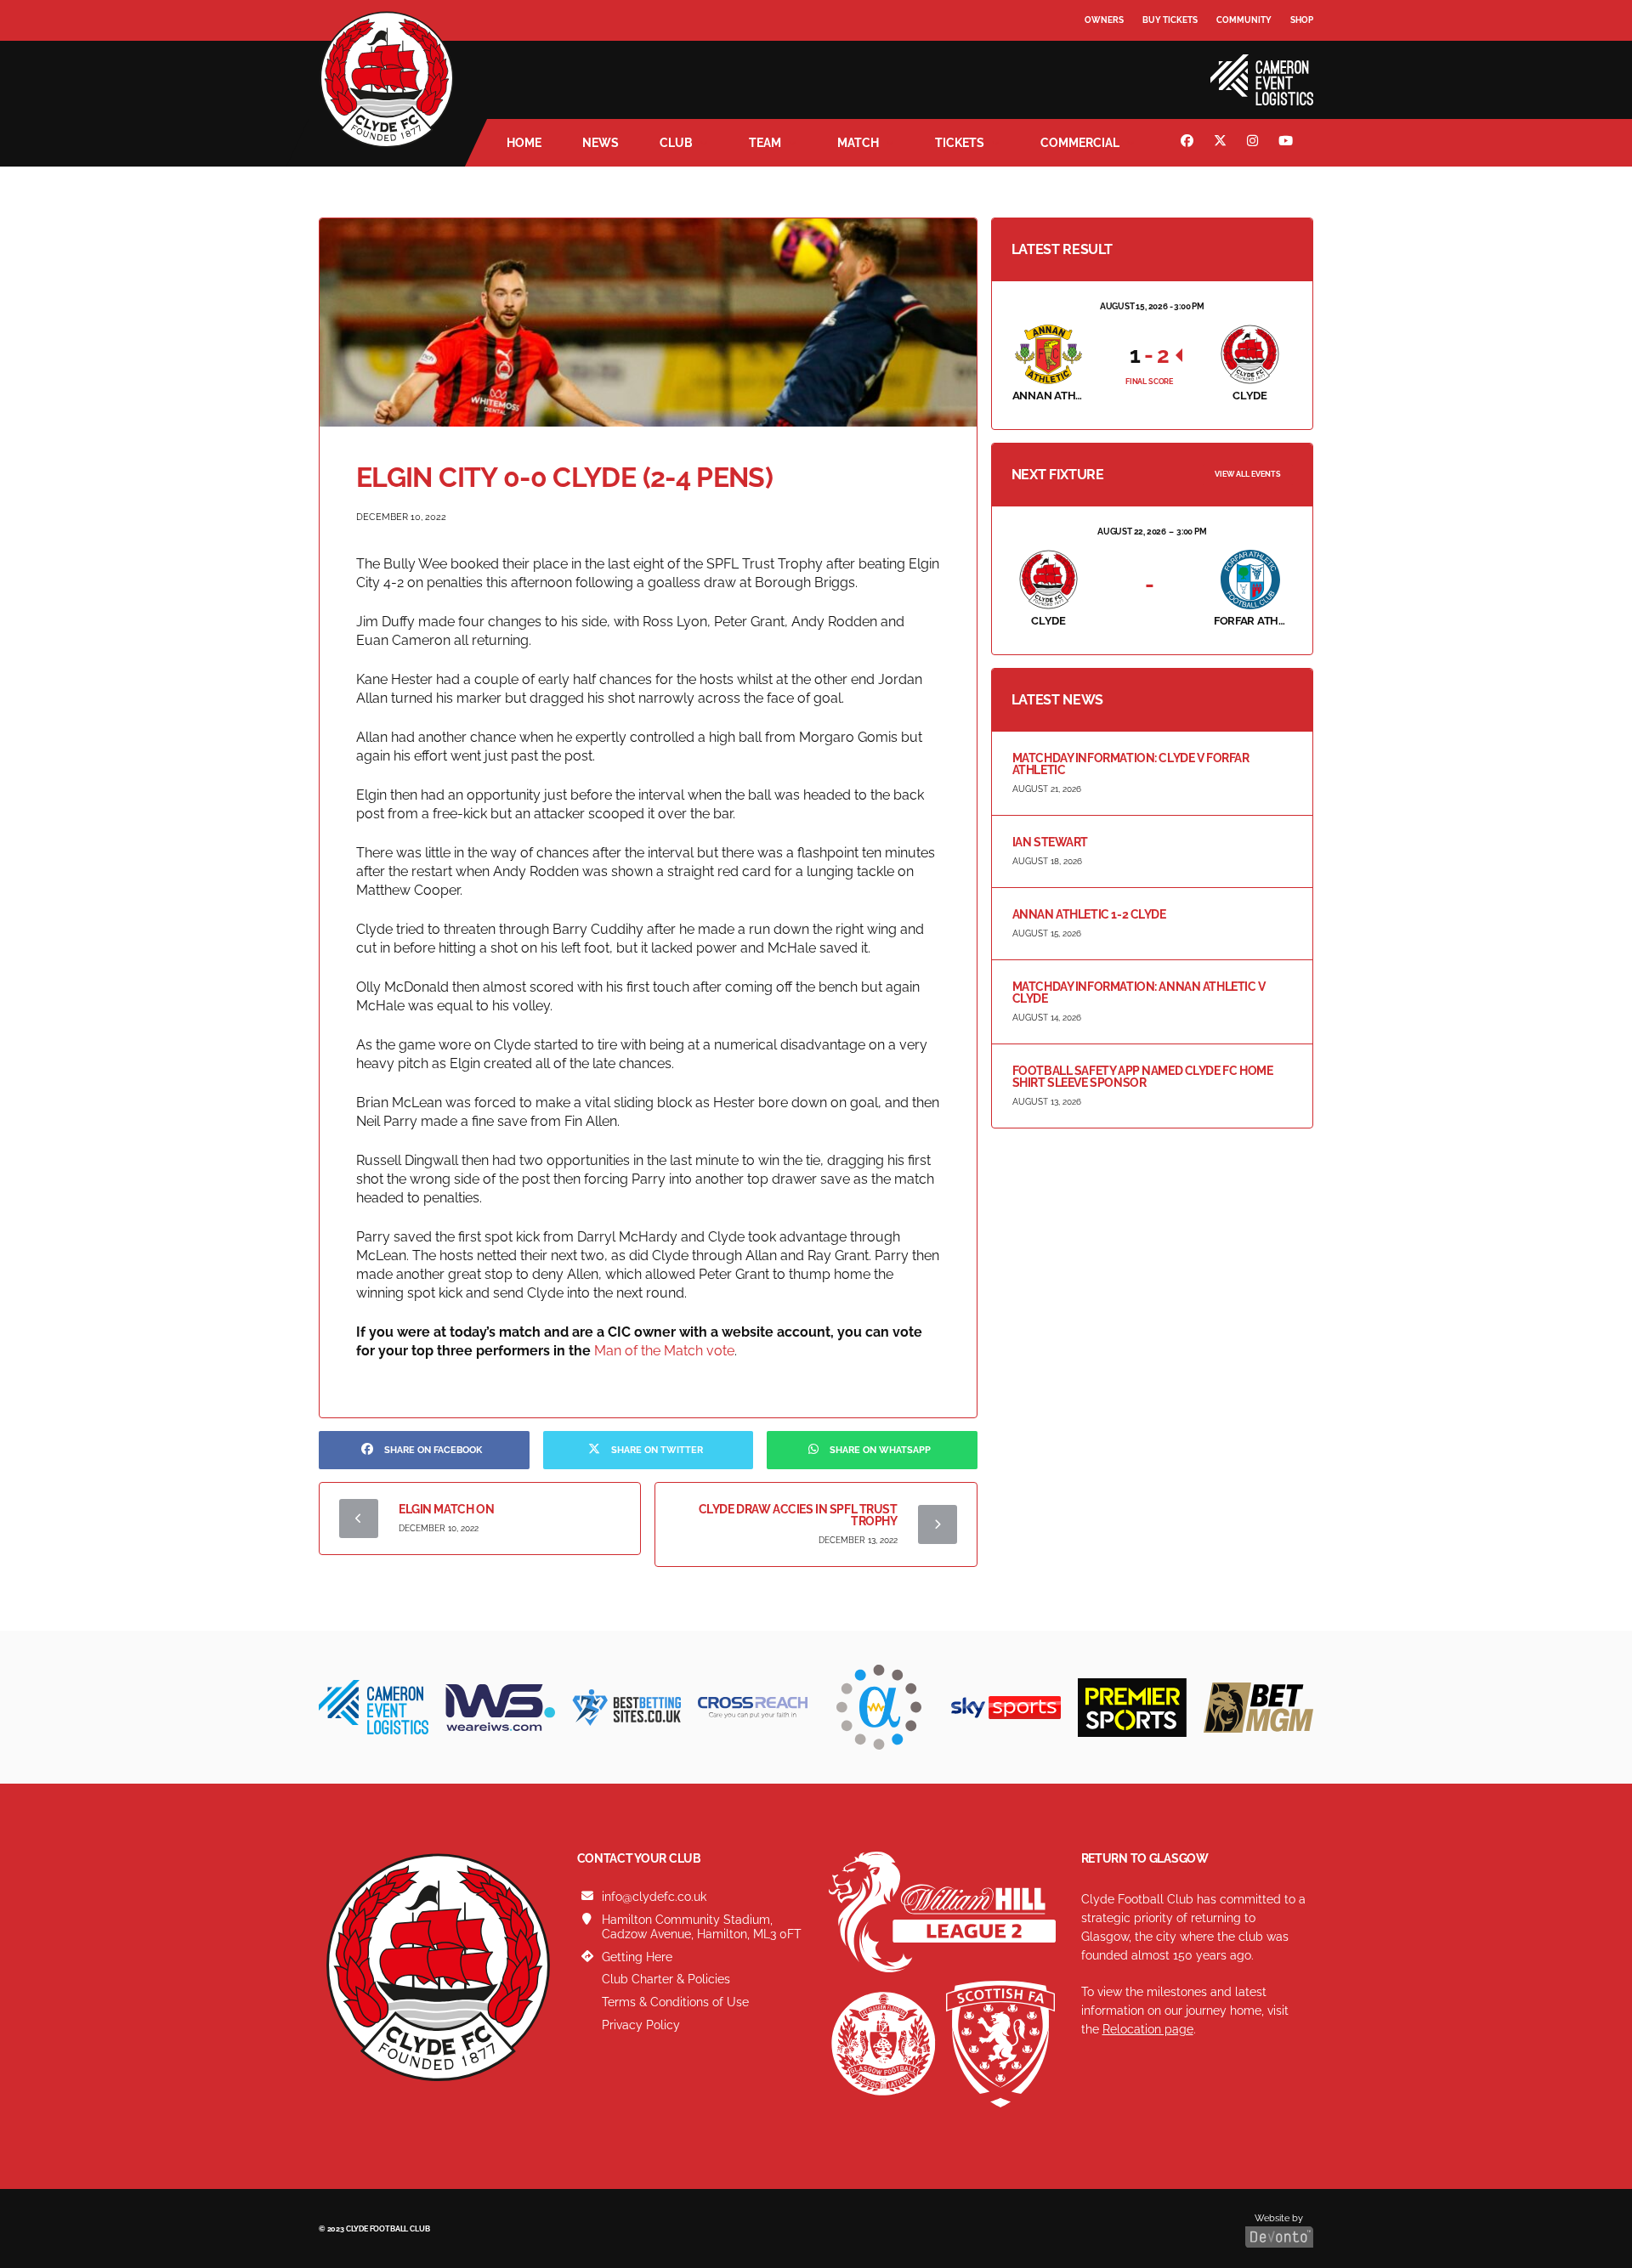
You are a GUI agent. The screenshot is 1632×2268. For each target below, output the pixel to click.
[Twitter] (1222, 143)
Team (765, 143)
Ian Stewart (1050, 842)
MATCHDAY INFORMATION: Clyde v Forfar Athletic (1131, 764)
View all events (1248, 474)
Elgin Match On (446, 1509)
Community (1244, 20)
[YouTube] (1288, 143)
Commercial (1080, 143)
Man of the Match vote (664, 1351)
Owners (1104, 20)
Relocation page (1148, 2029)
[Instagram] (1255, 143)
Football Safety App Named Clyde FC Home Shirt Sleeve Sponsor (1143, 1077)
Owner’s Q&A (1116, 68)
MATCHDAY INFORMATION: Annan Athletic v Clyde (1139, 993)
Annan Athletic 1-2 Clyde (1089, 914)
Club (676, 143)
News (601, 143)
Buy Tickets (1170, 20)
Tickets (960, 143)
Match (858, 143)
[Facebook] (1189, 143)
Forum (1102, 55)
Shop (1302, 20)
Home (524, 143)
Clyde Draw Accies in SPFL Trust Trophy (798, 1515)
